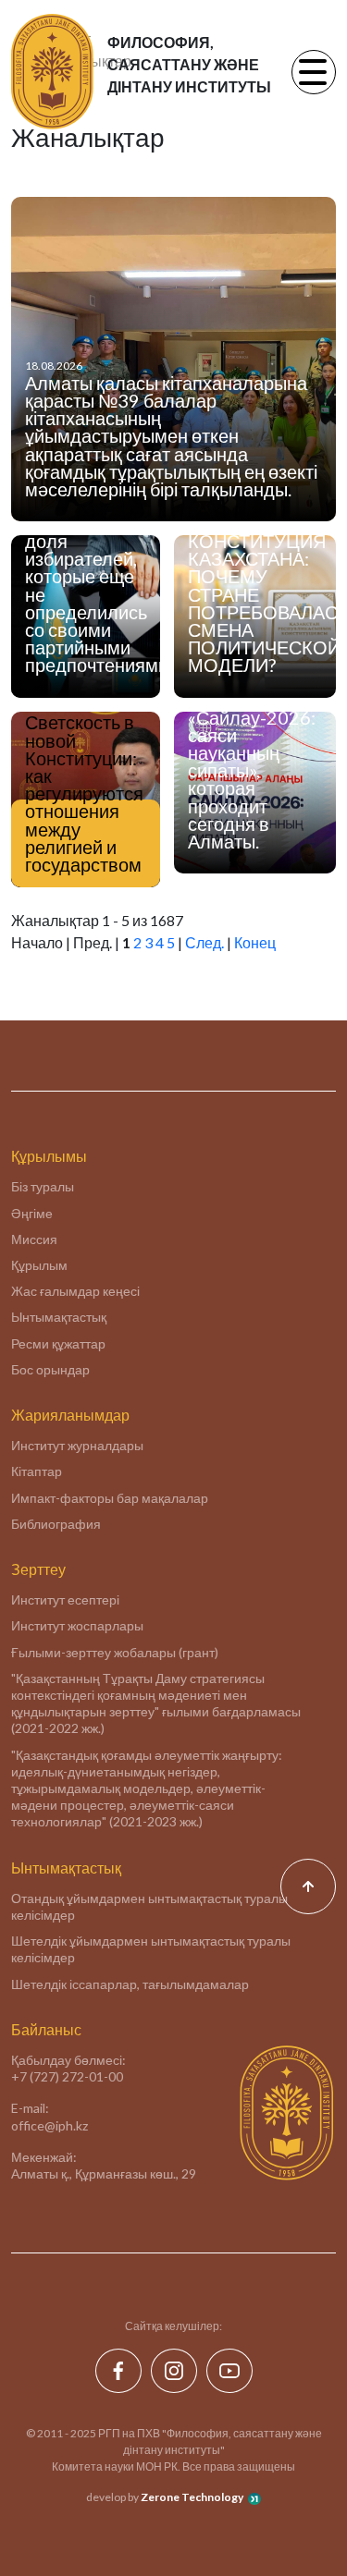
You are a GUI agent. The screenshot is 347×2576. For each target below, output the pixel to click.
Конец (255, 942)
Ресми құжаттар (58, 1343)
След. (204, 942)
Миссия (34, 1239)
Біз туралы (43, 1186)
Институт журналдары (77, 1445)
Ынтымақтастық (59, 1317)
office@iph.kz (50, 2125)
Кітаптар (37, 1471)
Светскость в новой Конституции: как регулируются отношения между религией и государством (84, 794)
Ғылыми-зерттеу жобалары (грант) (115, 1652)
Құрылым (39, 1265)
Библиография (56, 1524)
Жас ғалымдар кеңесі (75, 1291)
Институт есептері (65, 1599)
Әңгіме (32, 1213)
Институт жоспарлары (77, 1625)
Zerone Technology (192, 2497)
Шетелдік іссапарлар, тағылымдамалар (130, 1984)
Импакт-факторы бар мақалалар (110, 1498)
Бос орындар (50, 1369)
